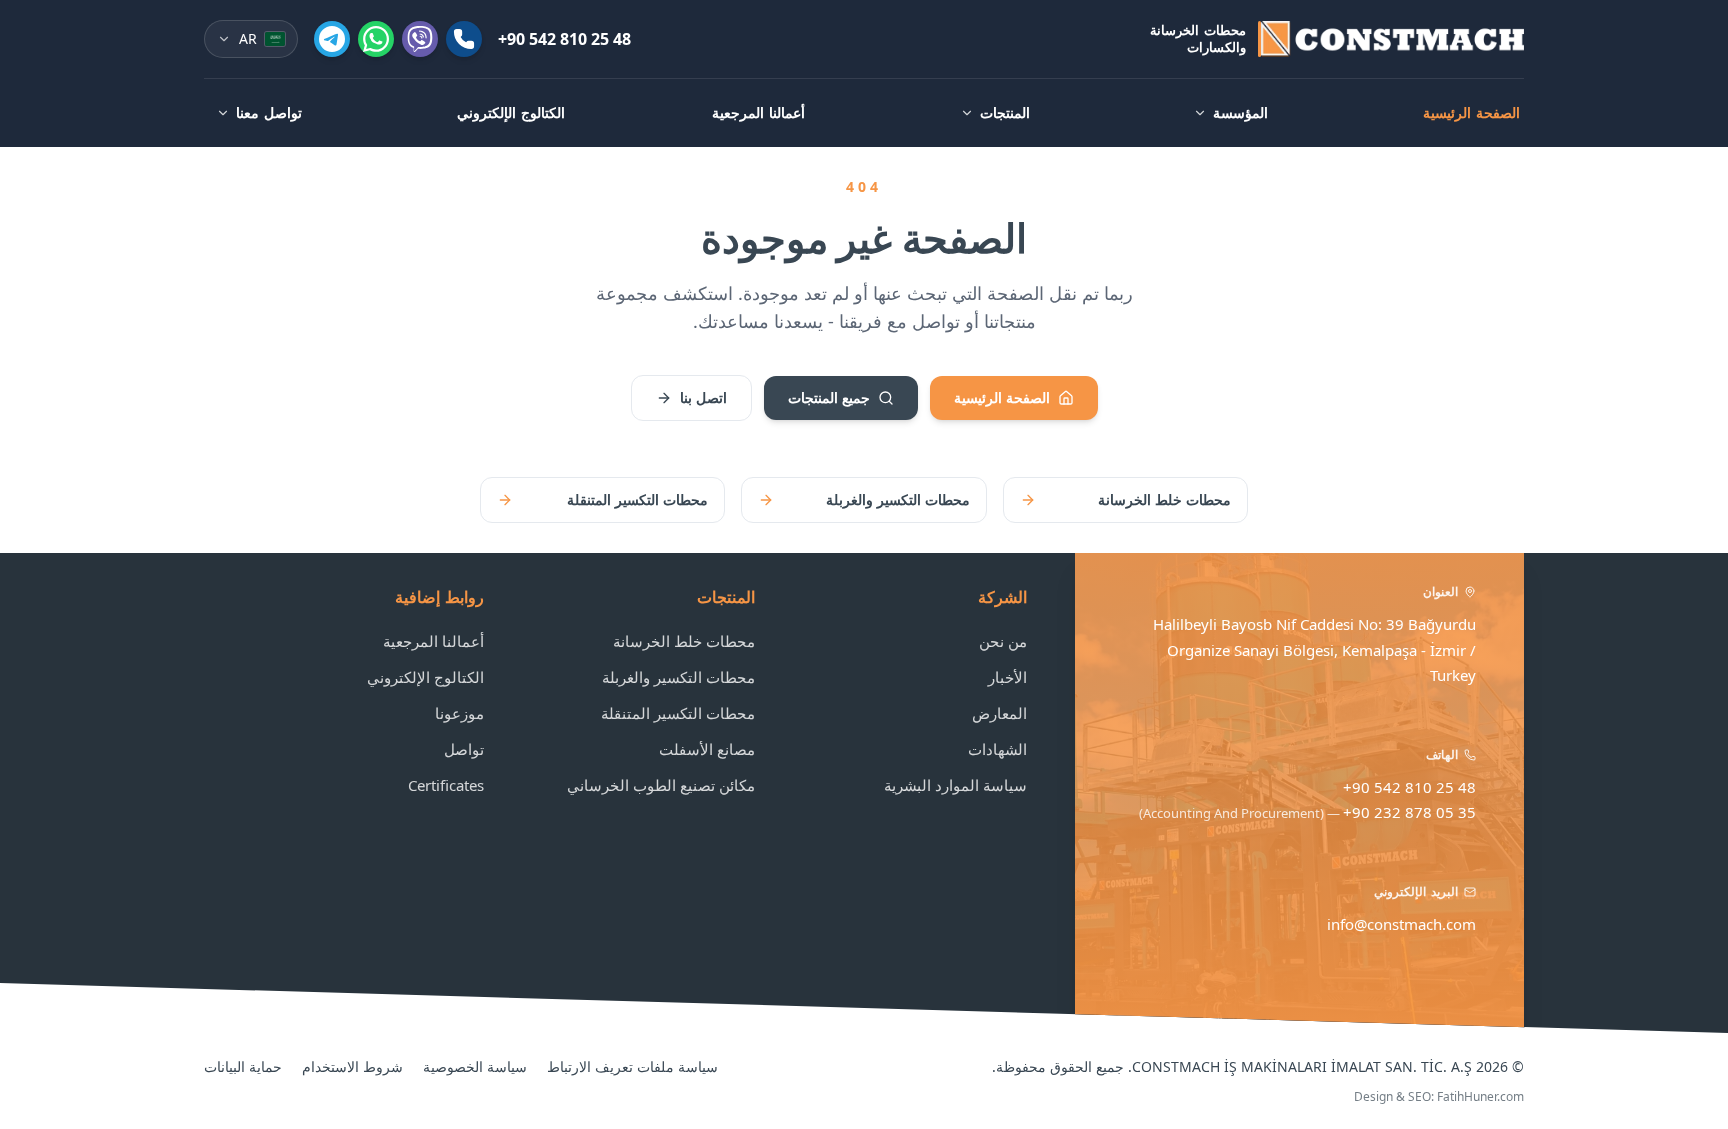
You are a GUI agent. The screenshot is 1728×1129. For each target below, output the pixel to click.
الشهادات (997, 749)
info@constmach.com (1401, 924)
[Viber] (420, 39)
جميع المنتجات (829, 397)
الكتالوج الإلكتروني (511, 112)
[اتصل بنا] (464, 39)
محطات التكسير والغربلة (898, 499)
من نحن (1003, 641)
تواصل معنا (269, 112)
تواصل (464, 749)
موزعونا (459, 713)
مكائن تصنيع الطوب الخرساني (661, 785)
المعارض (999, 713)
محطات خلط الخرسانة (1164, 499)
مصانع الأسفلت (707, 749)
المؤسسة (1240, 112)
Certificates (446, 785)
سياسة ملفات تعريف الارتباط (632, 1066)
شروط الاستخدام (352, 1066)
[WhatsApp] (376, 39)
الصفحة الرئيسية (1471, 112)
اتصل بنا (703, 397)
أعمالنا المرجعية (758, 112)
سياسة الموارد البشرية (955, 785)
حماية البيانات (243, 1066)
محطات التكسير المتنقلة (637, 499)
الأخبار (1007, 677)
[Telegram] (332, 39)
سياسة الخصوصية (475, 1066)
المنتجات (1005, 112)
